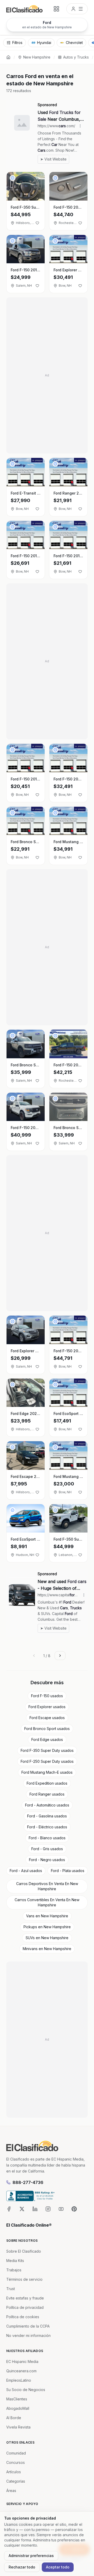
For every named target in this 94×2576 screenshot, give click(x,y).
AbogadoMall (18, 2408)
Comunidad (16, 2453)
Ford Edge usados (47, 1739)
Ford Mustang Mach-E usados (47, 1772)
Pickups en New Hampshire (47, 1927)
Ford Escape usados (47, 1718)
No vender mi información (28, 2335)
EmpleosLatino (19, 2380)
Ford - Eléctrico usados (47, 1827)
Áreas (11, 2491)
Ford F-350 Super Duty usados (47, 1750)
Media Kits (15, 2261)
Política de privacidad (25, 2307)
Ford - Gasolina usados (47, 1816)
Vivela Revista (18, 2427)
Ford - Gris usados (47, 1849)
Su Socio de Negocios (26, 2390)
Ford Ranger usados (47, 1794)
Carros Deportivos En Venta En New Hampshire (47, 1886)
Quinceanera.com (21, 2371)
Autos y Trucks (76, 57)
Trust (11, 2289)
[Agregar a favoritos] (37, 223)
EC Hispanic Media (22, 2362)
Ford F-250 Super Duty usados (47, 1761)
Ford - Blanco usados (47, 1838)
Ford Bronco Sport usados (47, 1729)
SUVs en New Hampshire (47, 1938)
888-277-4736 (28, 2182)
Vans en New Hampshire (47, 1916)
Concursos (16, 2462)
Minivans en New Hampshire (47, 1949)
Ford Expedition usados (47, 1783)
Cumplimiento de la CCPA (28, 2326)
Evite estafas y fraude (25, 2298)
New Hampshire (37, 57)
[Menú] (77, 9)
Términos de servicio (24, 2279)
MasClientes (17, 2399)
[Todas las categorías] (56, 9)
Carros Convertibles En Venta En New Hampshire (47, 1902)
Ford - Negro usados (47, 1860)
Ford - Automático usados (47, 1805)
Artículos (14, 2472)
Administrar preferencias (31, 2556)
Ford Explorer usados (47, 1707)
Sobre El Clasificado (24, 2251)
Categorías (16, 2481)
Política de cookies (23, 2317)
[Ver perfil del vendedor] (13, 178)
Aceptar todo (58, 2567)
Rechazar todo (22, 2567)
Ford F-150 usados (47, 1696)
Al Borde (14, 2418)
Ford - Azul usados (26, 1871)
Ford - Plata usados (68, 1871)
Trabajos (14, 2270)
